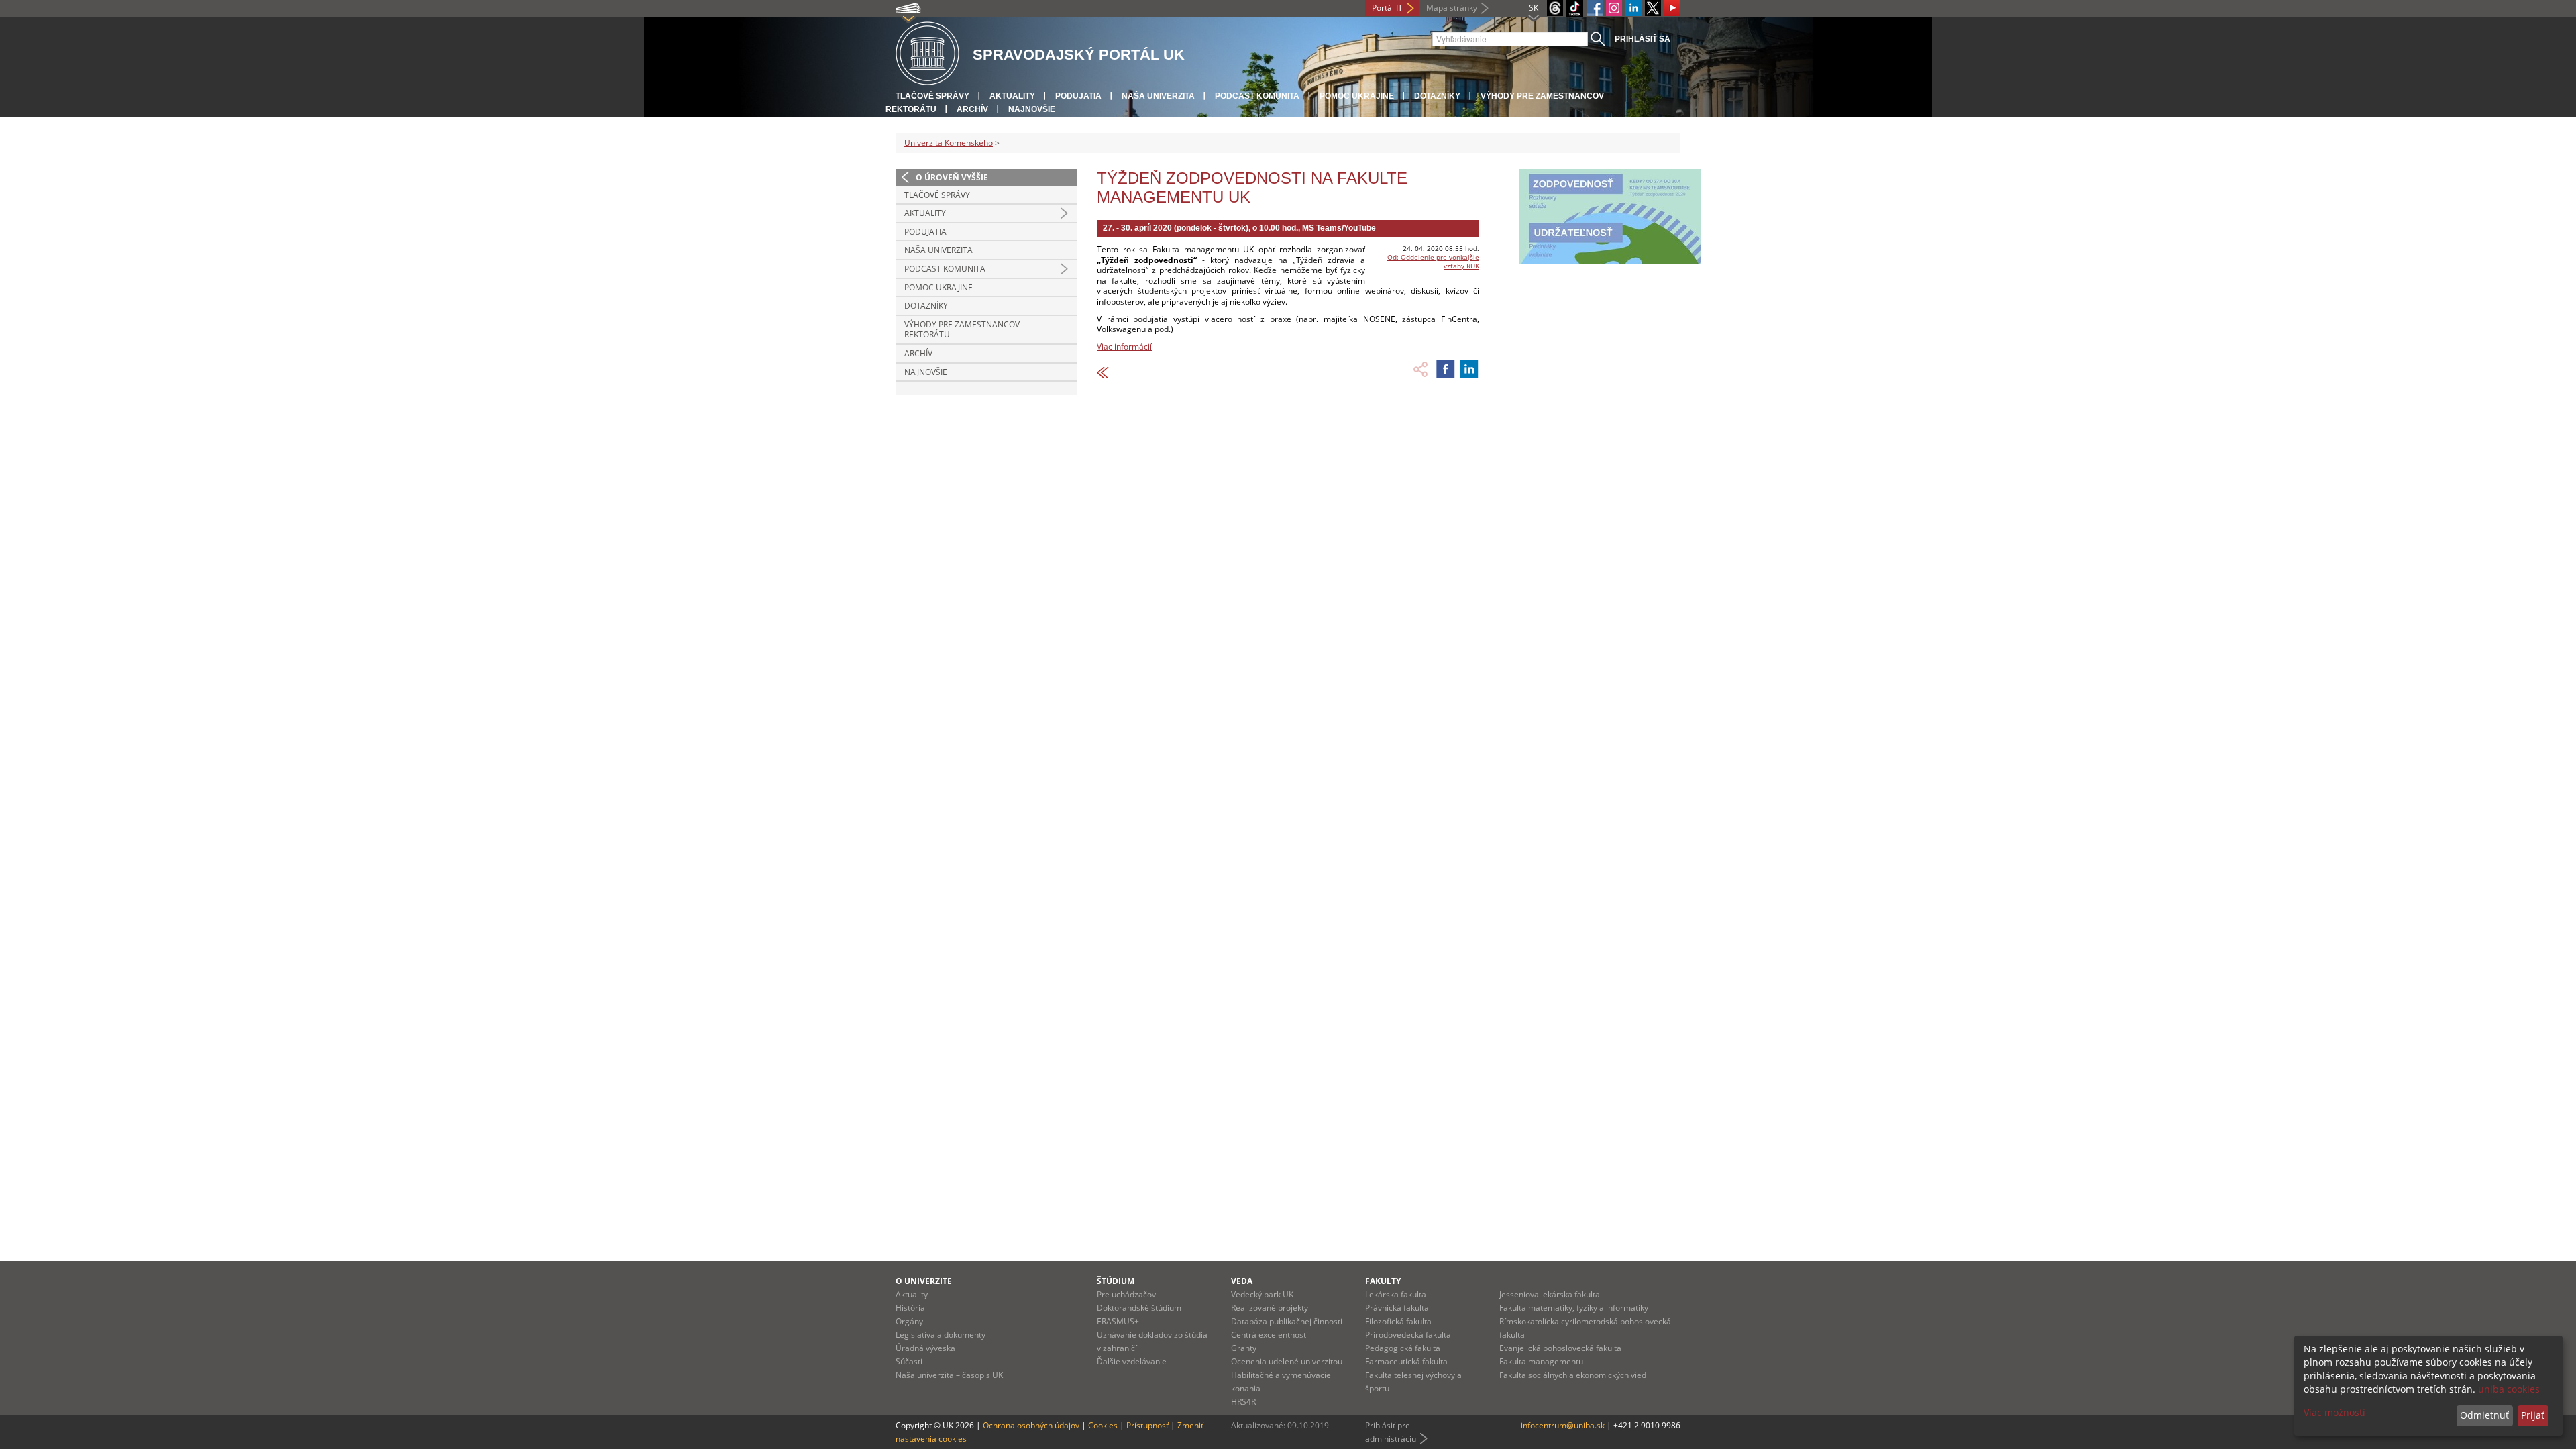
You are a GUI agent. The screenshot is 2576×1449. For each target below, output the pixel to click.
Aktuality (1012, 96)
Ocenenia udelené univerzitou (1287, 1361)
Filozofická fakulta (1398, 1321)
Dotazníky (1437, 96)
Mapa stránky (1452, 8)
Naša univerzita (1158, 96)
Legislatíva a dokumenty (941, 1335)
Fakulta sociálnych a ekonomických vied (1573, 1375)
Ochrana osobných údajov (1031, 1425)
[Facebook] (1595, 8)
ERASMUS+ (1118, 1321)
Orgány (909, 1321)
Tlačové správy (932, 96)
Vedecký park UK (1262, 1294)
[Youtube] (1672, 8)
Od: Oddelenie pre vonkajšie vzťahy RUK (1433, 261)
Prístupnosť (1147, 1425)
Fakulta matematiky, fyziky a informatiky (1574, 1308)
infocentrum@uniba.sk (1563, 1425)
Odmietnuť (2484, 1415)
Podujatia (1078, 96)
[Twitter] (1653, 8)
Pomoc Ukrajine (1357, 96)
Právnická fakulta (1397, 1308)
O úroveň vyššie (952, 177)
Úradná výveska (925, 1348)
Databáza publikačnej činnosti (1287, 1321)
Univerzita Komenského (949, 143)
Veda (1242, 1281)
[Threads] (1555, 8)
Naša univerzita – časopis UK (949, 1375)
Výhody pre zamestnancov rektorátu (962, 330)
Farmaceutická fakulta (1406, 1361)
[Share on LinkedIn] (1469, 369)
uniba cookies (2509, 1389)
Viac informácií (1124, 346)
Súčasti (909, 1361)
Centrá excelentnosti (1270, 1335)
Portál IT (1387, 8)
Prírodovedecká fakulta (1408, 1335)
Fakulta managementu (1541, 1361)
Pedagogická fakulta (1403, 1348)
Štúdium (1116, 1281)
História (910, 1308)
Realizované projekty (1270, 1308)
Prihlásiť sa (1643, 39)
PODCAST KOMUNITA (1257, 96)
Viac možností (2334, 1412)
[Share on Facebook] (1446, 369)
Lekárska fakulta (1396, 1294)
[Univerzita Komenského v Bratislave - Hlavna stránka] (927, 54)
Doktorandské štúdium (1139, 1308)
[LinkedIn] (1633, 8)
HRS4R (1243, 1402)
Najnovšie (1032, 109)
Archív (972, 109)
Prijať (2533, 1415)
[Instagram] (1614, 8)
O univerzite (924, 1281)
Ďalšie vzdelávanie (1132, 1361)
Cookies (1103, 1425)
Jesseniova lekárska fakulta (1550, 1294)
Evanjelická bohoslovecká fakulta (1560, 1348)
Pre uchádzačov (1126, 1294)
